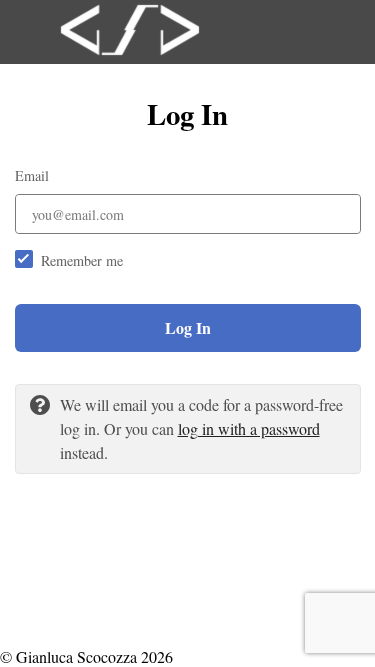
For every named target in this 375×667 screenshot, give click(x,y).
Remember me (82, 260)
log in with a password (249, 428)
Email (32, 175)
